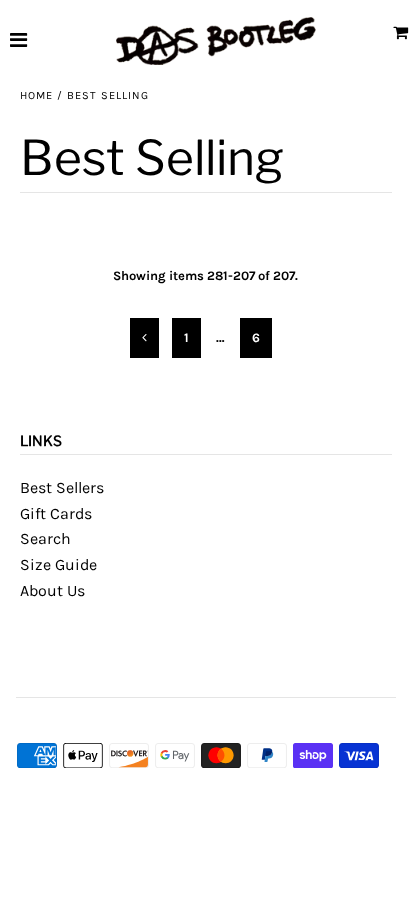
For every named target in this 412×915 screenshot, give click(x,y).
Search (45, 538)
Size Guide (58, 564)
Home (36, 95)
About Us (52, 590)
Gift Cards (56, 513)
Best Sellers (62, 487)
